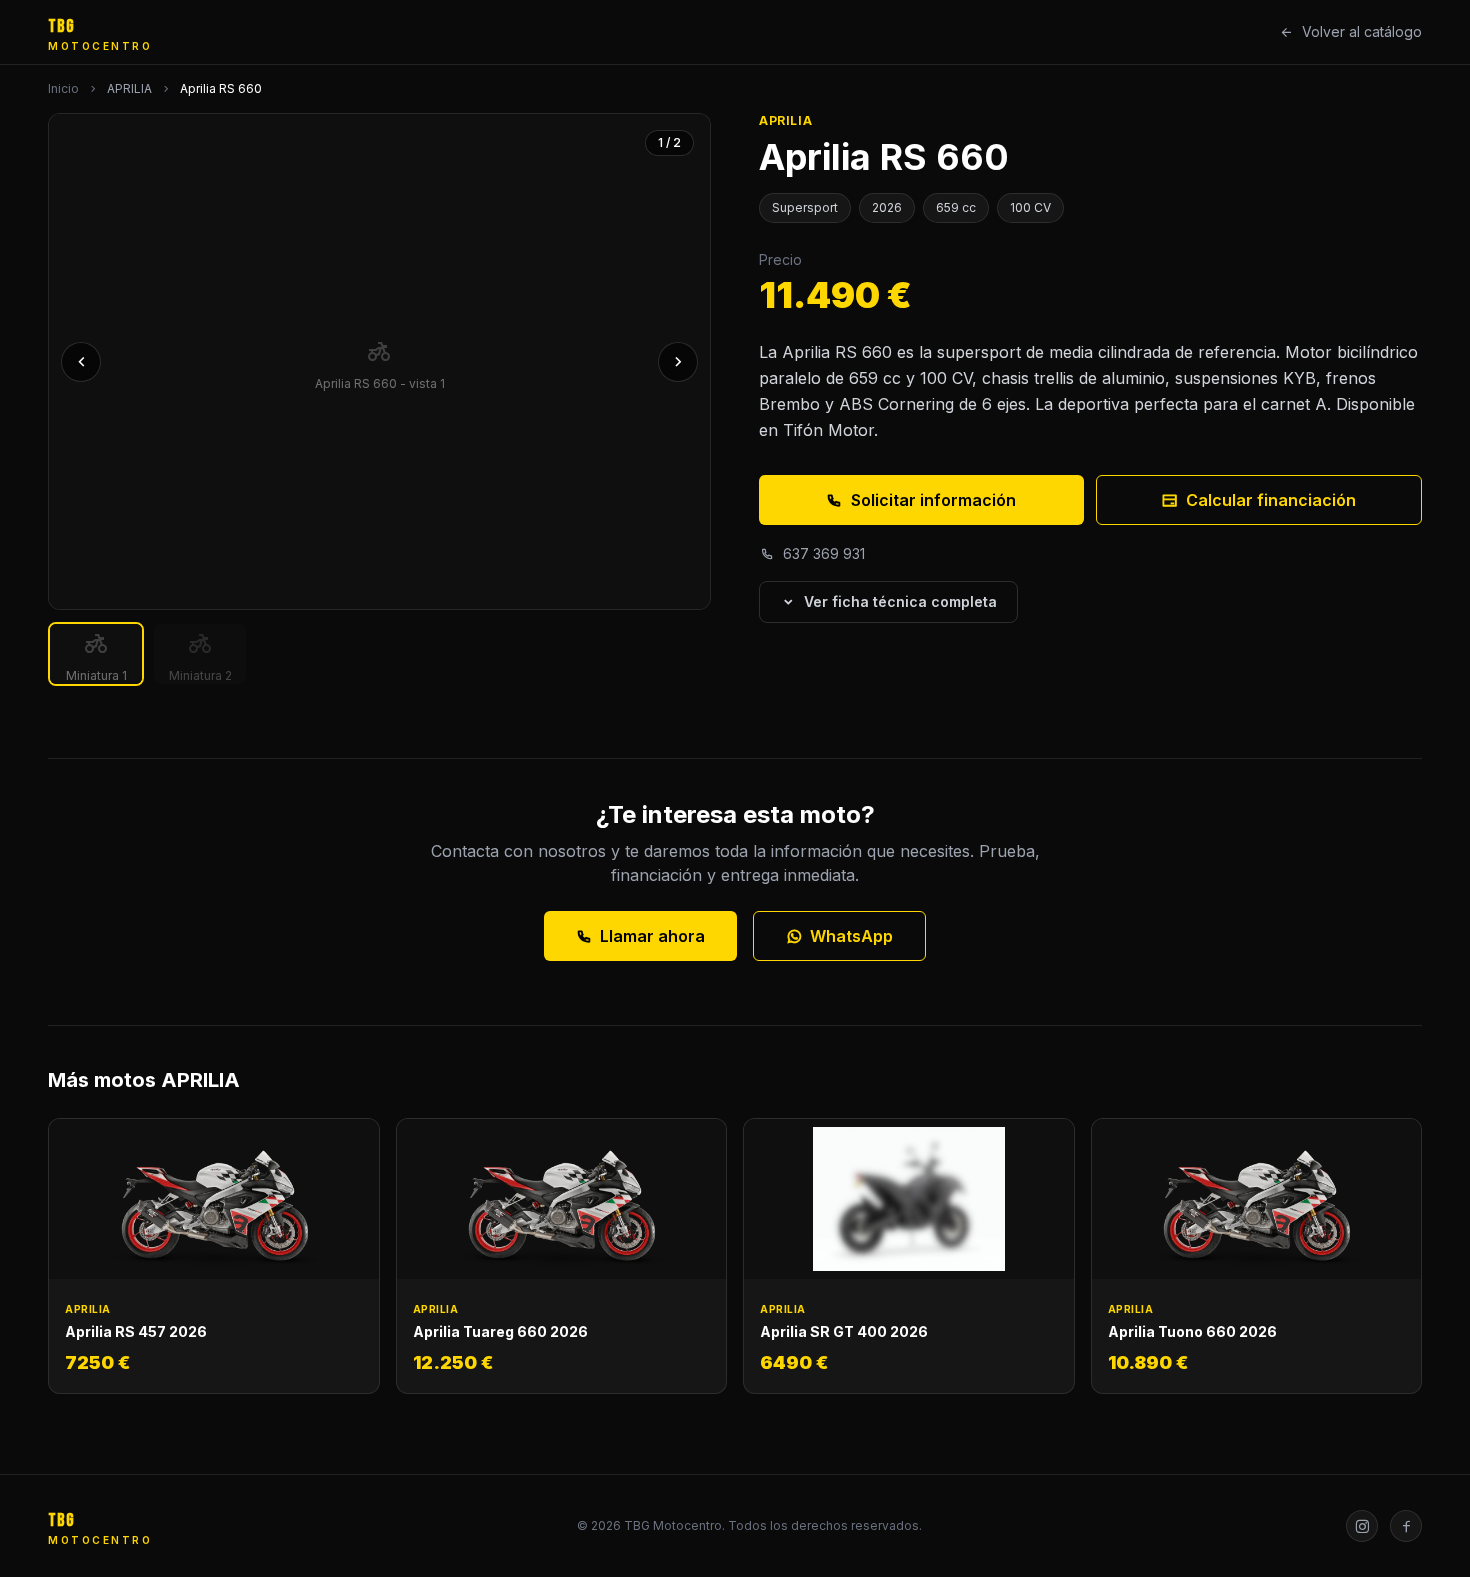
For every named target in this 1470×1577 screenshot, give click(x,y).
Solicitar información (933, 500)
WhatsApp (851, 936)
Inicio (63, 88)
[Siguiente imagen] (678, 362)
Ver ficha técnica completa (900, 601)
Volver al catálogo (1362, 31)
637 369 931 (824, 553)
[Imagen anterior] (81, 362)
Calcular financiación (1271, 500)
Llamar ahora (652, 936)
